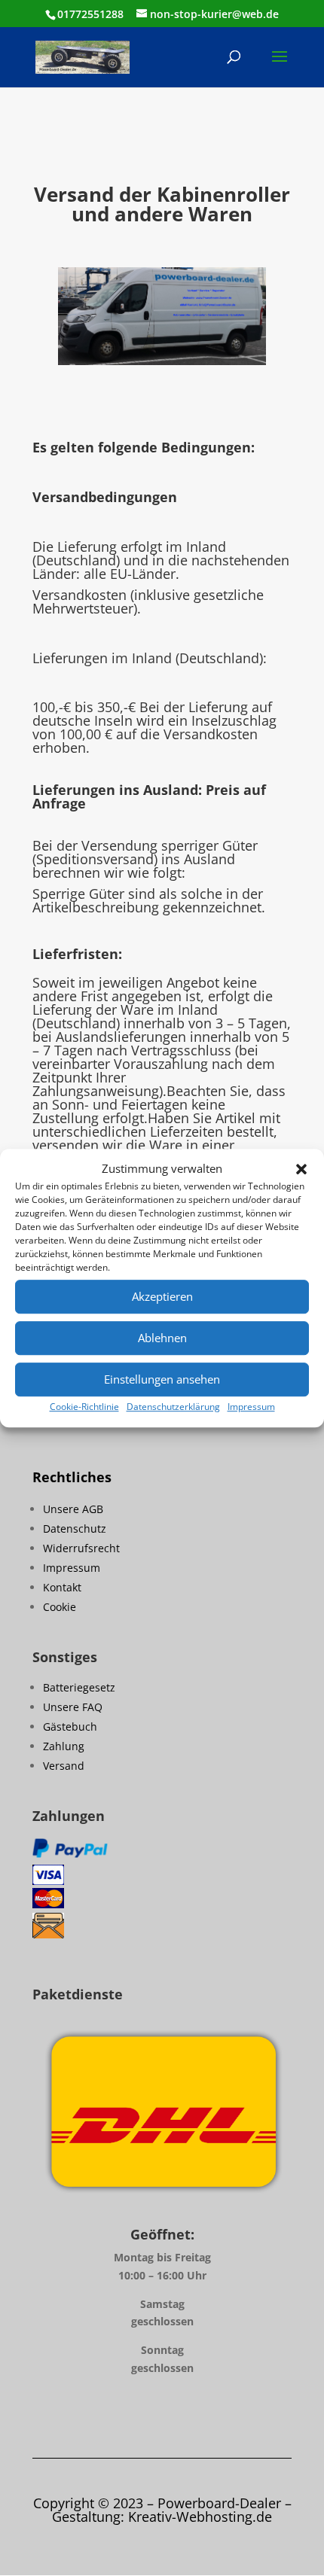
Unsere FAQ (73, 1707)
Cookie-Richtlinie (84, 1407)
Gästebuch (70, 1726)
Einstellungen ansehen (162, 1380)
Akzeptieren (162, 1297)
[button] (301, 1169)
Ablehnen (162, 1338)
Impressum (251, 1407)
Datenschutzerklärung (173, 1407)
